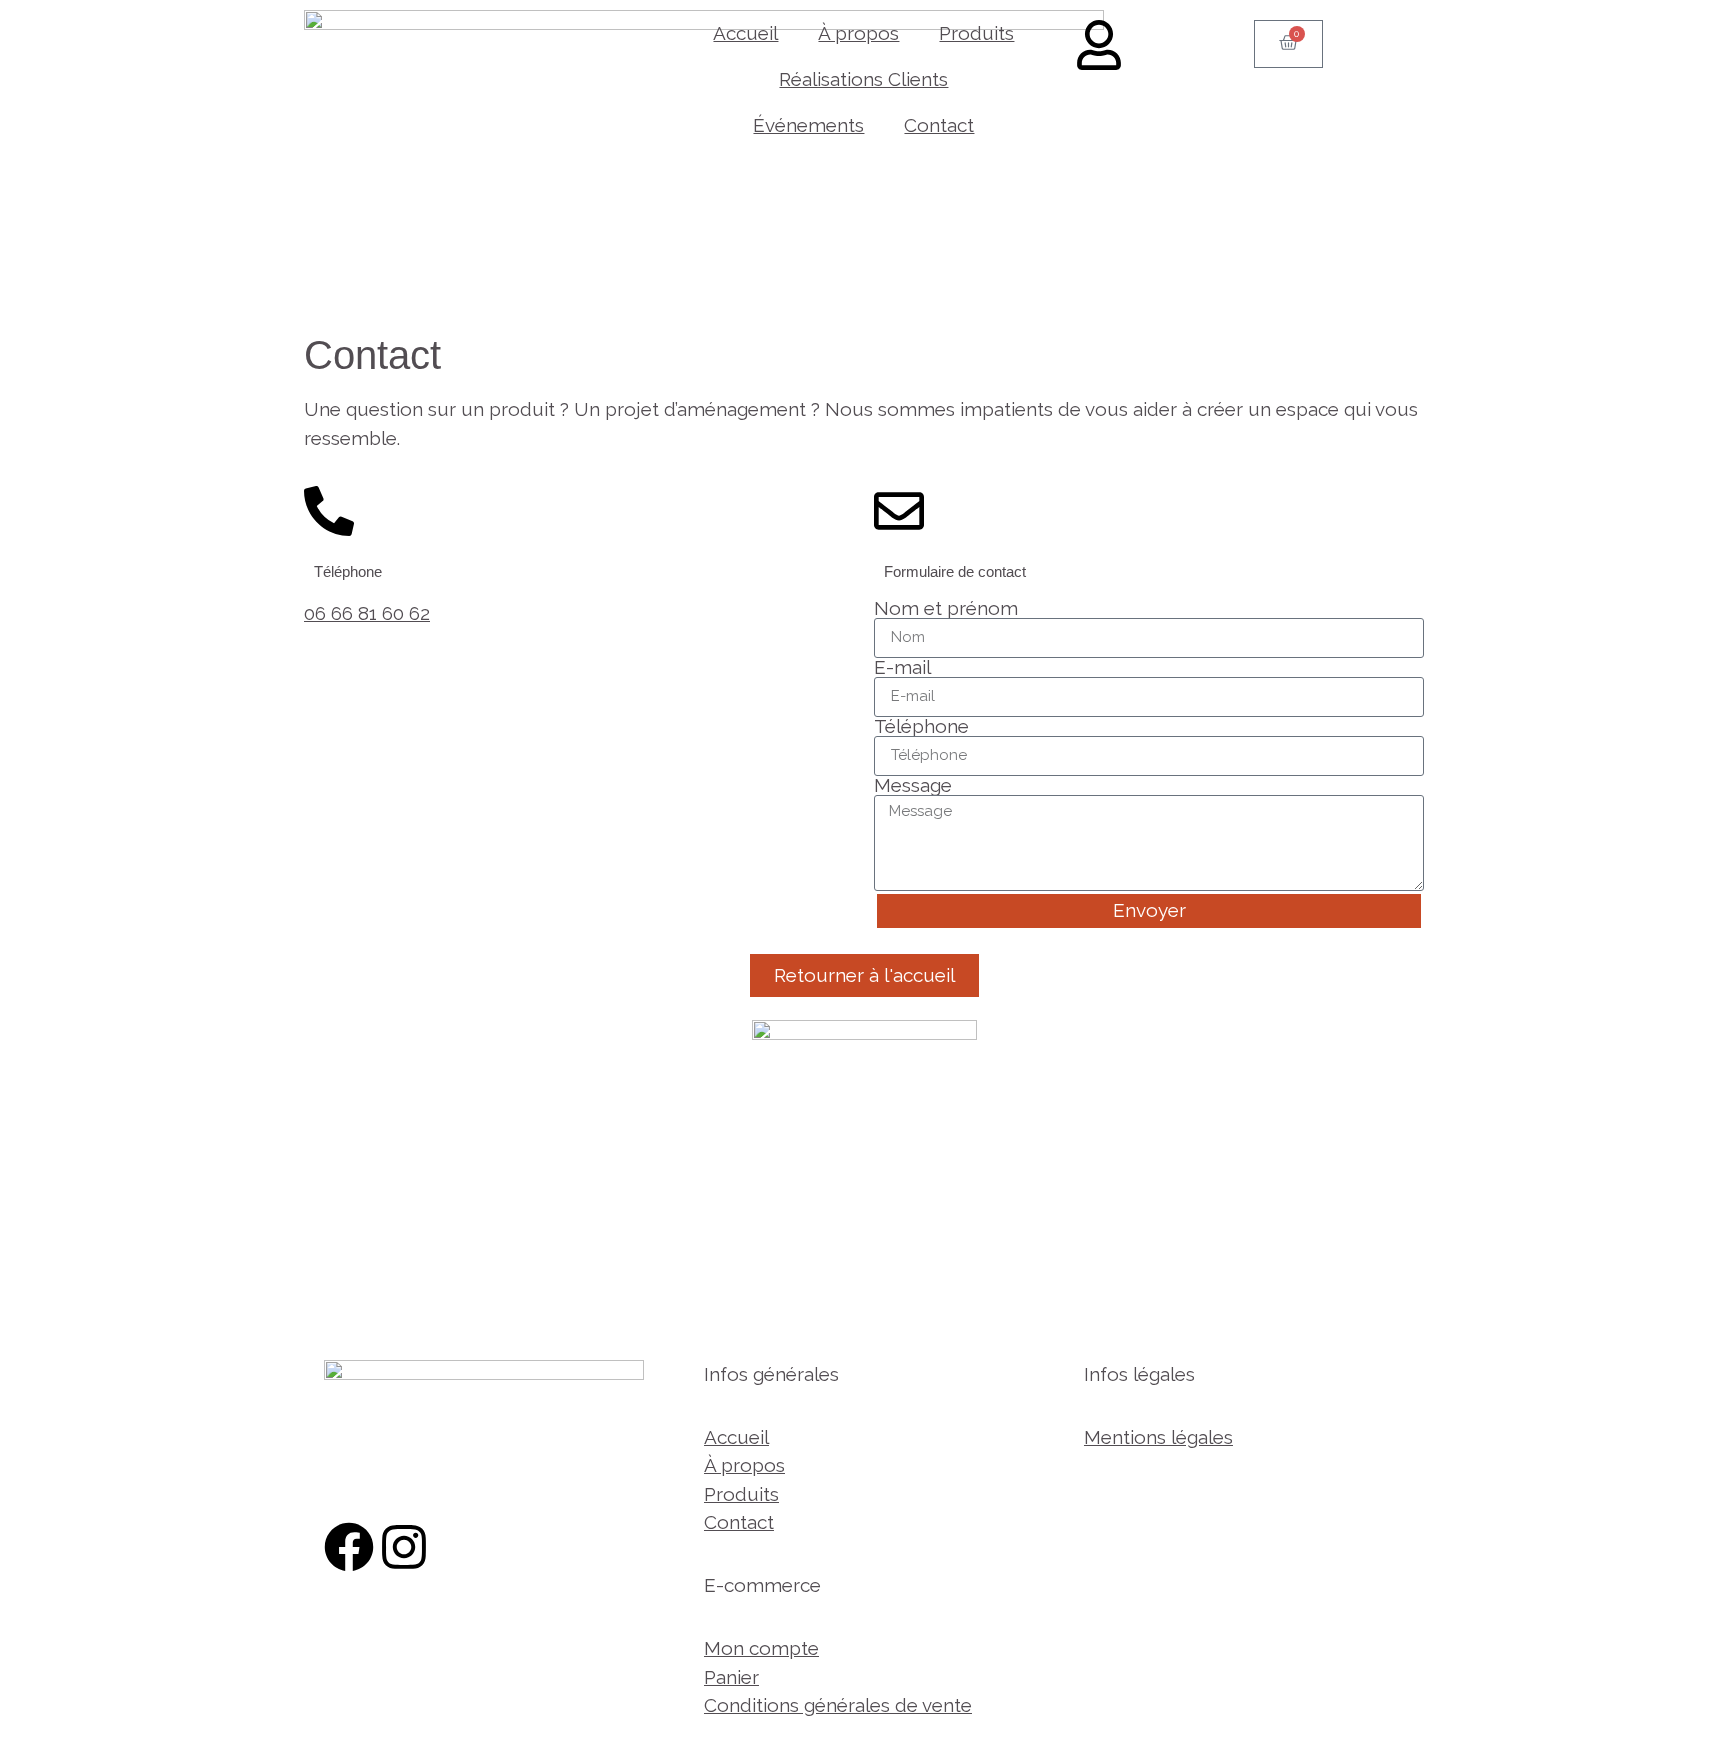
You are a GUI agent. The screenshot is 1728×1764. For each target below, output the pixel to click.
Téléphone (921, 726)
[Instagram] (404, 1547)
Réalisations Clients (863, 79)
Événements (808, 125)
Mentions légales (1158, 1437)
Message (913, 785)
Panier (731, 1677)
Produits (976, 33)
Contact (939, 125)
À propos (858, 33)
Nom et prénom (946, 608)
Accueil (745, 33)
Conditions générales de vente (838, 1705)
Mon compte (761, 1648)
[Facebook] (349, 1547)
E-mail (902, 667)
